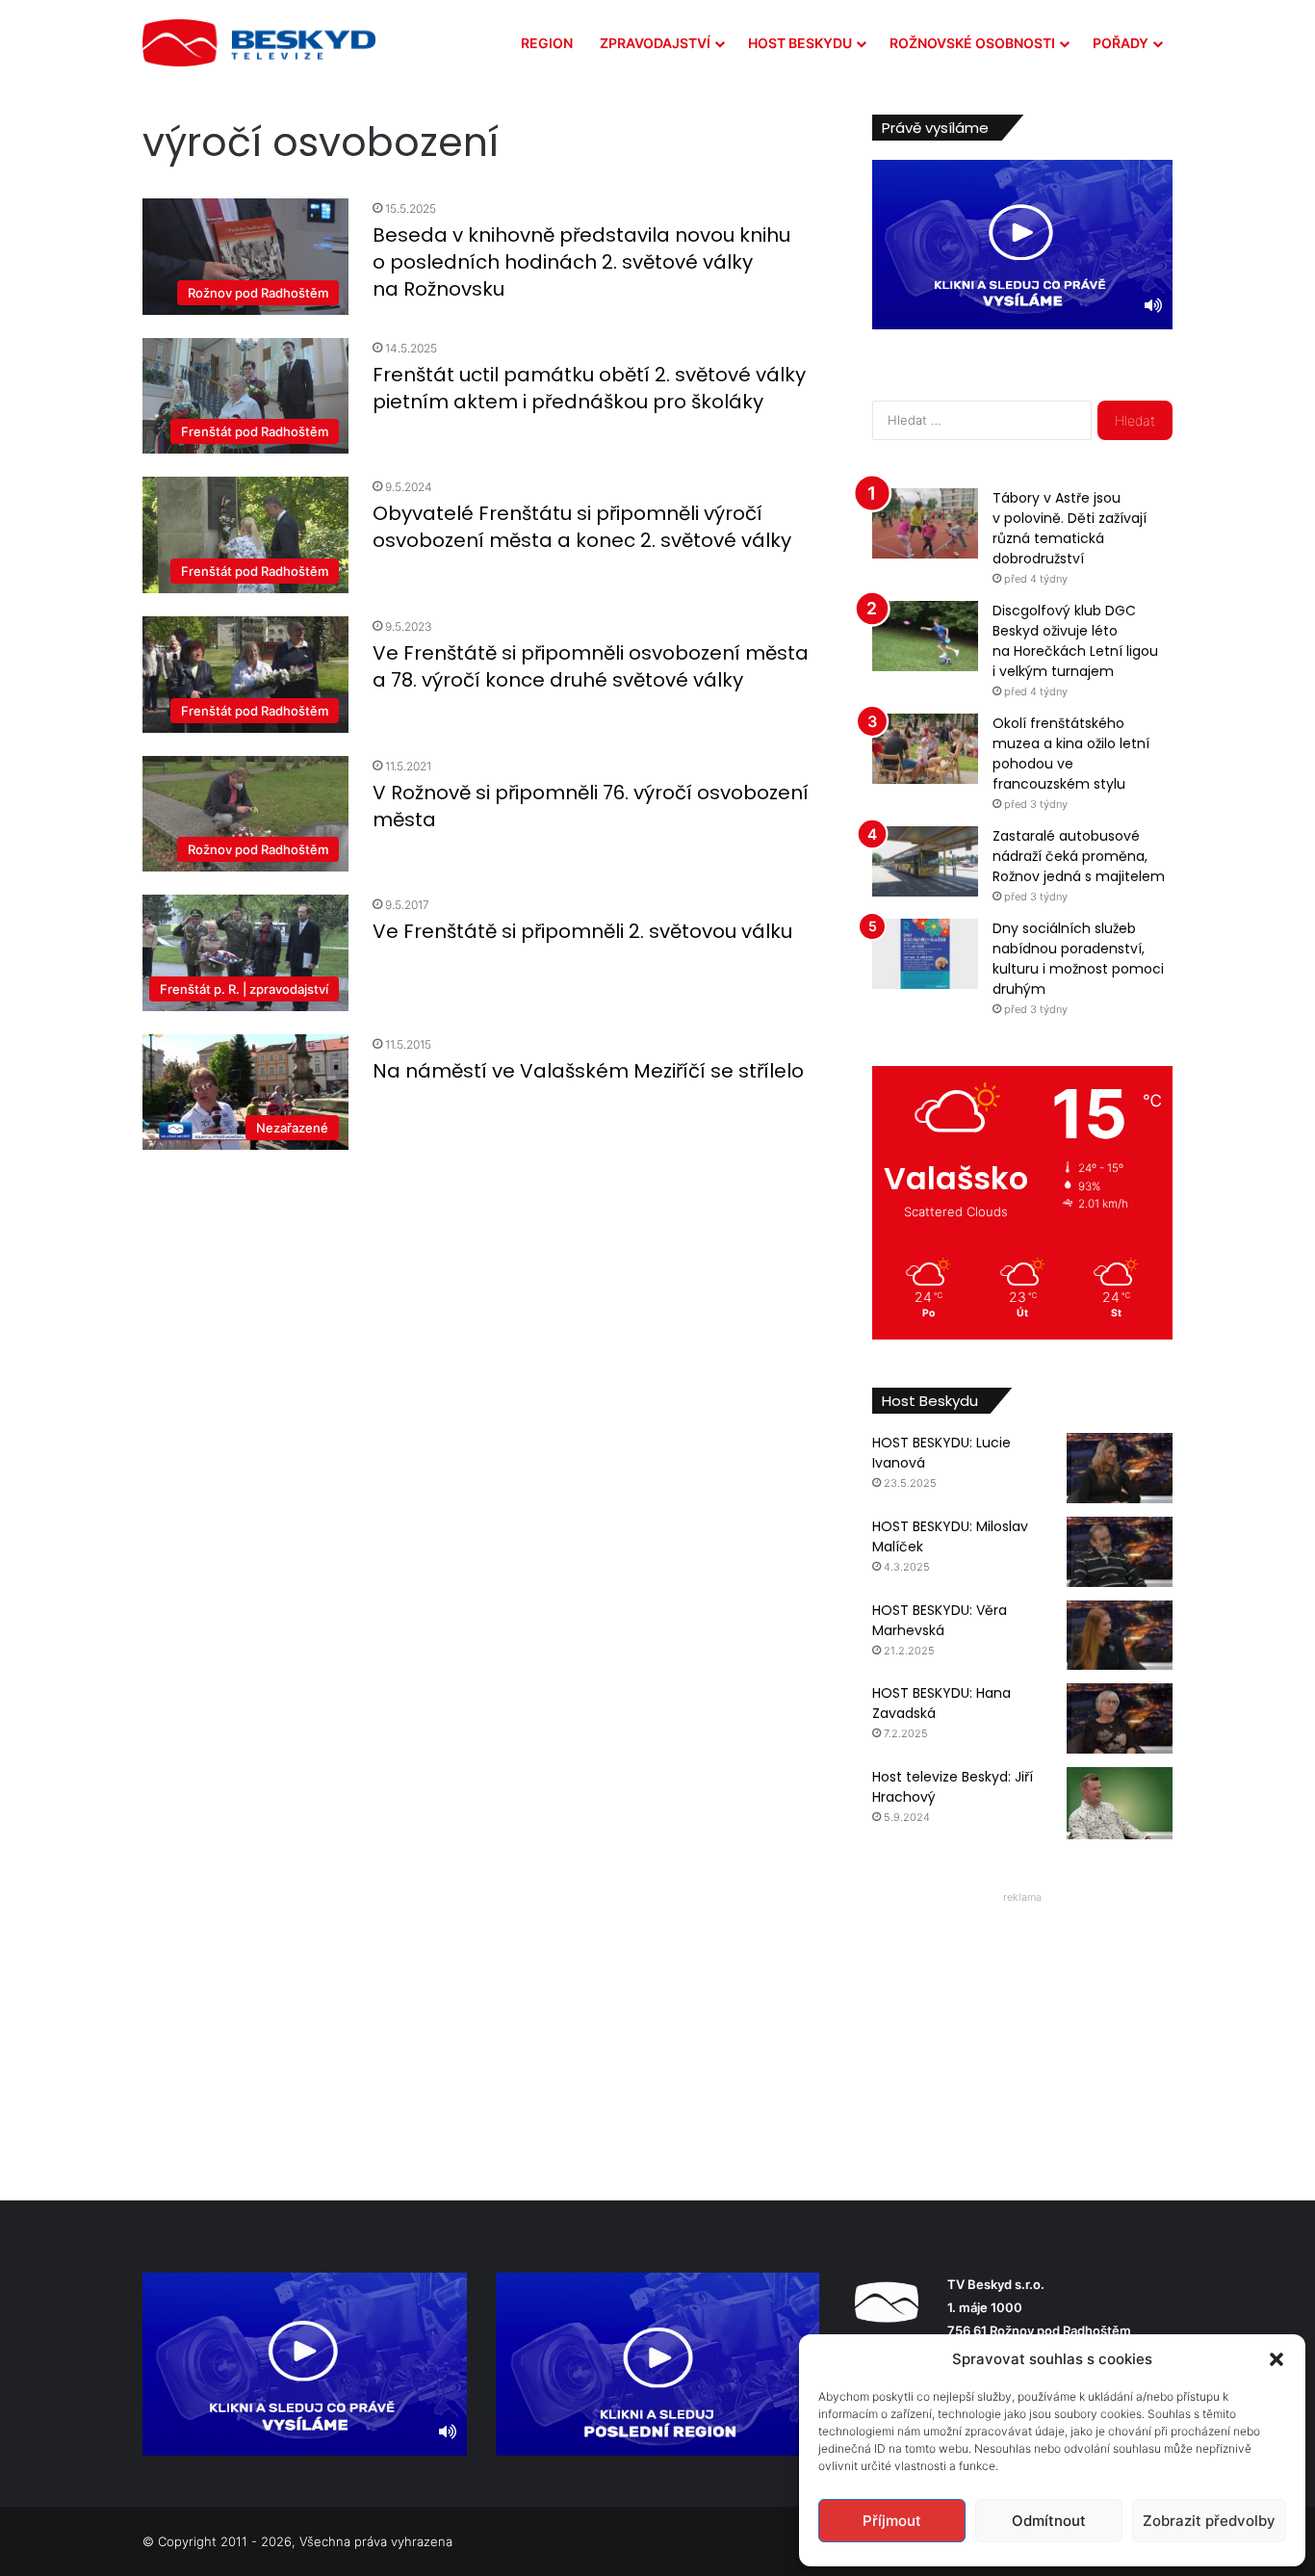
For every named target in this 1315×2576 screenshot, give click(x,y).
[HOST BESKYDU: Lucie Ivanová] (1120, 1468)
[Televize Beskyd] (259, 43)
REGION (547, 43)
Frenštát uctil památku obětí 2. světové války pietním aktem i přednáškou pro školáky (589, 388)
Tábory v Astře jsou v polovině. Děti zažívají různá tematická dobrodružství (1070, 528)
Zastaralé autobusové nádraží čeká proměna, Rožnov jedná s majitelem (1079, 856)
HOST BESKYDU (800, 43)
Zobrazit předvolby (1209, 2521)
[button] (1276, 2359)
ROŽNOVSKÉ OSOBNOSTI (972, 43)
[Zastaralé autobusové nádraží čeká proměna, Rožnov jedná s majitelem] (925, 861)
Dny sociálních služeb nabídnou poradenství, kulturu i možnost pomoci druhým (1078, 959)
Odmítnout (1049, 2521)
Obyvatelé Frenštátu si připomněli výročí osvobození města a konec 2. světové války (582, 527)
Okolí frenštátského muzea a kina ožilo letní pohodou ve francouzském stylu (1071, 754)
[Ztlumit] (1153, 305)
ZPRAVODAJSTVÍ (655, 43)
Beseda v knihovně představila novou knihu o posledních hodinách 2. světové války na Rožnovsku (581, 262)
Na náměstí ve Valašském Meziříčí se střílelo (588, 1071)
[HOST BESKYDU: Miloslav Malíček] (1120, 1552)
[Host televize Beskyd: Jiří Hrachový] (1120, 1803)
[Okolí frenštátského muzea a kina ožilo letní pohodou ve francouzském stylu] (925, 749)
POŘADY (1121, 43)
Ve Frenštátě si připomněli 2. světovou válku (582, 931)
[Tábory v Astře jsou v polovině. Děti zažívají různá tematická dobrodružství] (925, 523)
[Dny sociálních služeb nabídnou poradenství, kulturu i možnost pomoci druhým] (925, 954)
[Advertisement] (1022, 2031)
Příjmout (892, 2521)
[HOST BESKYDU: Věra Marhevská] (1120, 1636)
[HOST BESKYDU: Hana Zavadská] (1120, 1718)
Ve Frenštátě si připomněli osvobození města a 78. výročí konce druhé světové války (591, 666)
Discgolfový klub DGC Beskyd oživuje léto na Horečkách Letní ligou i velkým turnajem (1075, 641)
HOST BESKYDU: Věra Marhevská (940, 1620)
